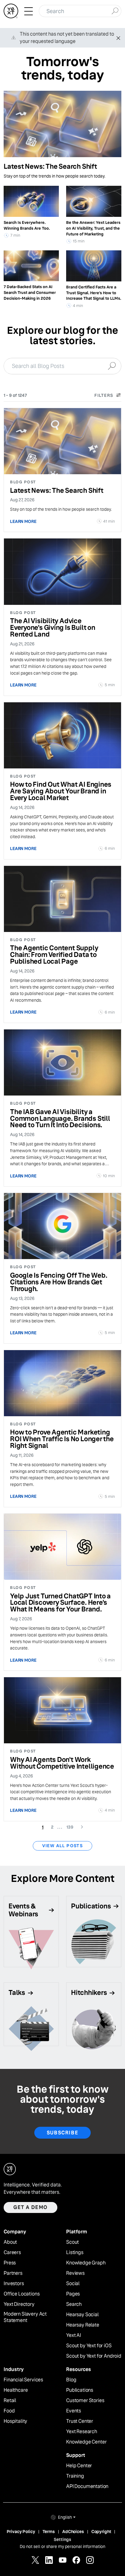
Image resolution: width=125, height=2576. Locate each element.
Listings (75, 2253)
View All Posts (63, 1846)
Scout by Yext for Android (94, 2356)
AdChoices (73, 2532)
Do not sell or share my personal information (62, 2546)
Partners (13, 2273)
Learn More (23, 521)
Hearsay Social (82, 2315)
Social (73, 2284)
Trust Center (80, 2421)
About (10, 2242)
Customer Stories (85, 2401)
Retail (10, 2401)
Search (74, 2304)
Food (9, 2411)
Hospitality (15, 2421)
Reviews (75, 2273)
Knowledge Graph (86, 2263)
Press (10, 2263)
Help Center (79, 2466)
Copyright (101, 2532)
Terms (49, 2532)
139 (72, 1827)
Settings (62, 2539)
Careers (12, 2253)
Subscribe (62, 2133)
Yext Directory (19, 2304)
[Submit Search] (115, 10)
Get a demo (30, 2207)
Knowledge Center (86, 2442)
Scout (73, 2242)
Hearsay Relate (83, 2325)
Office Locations (22, 2294)
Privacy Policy (21, 2532)
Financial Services (23, 2380)
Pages (73, 2294)
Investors (14, 2284)
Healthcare (16, 2390)
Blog (71, 2380)
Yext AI (74, 2335)
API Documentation (87, 2486)
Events (74, 2411)
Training (75, 2476)
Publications (80, 2390)
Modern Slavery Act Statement (25, 2317)
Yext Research (82, 2432)
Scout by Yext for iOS (89, 2346)
